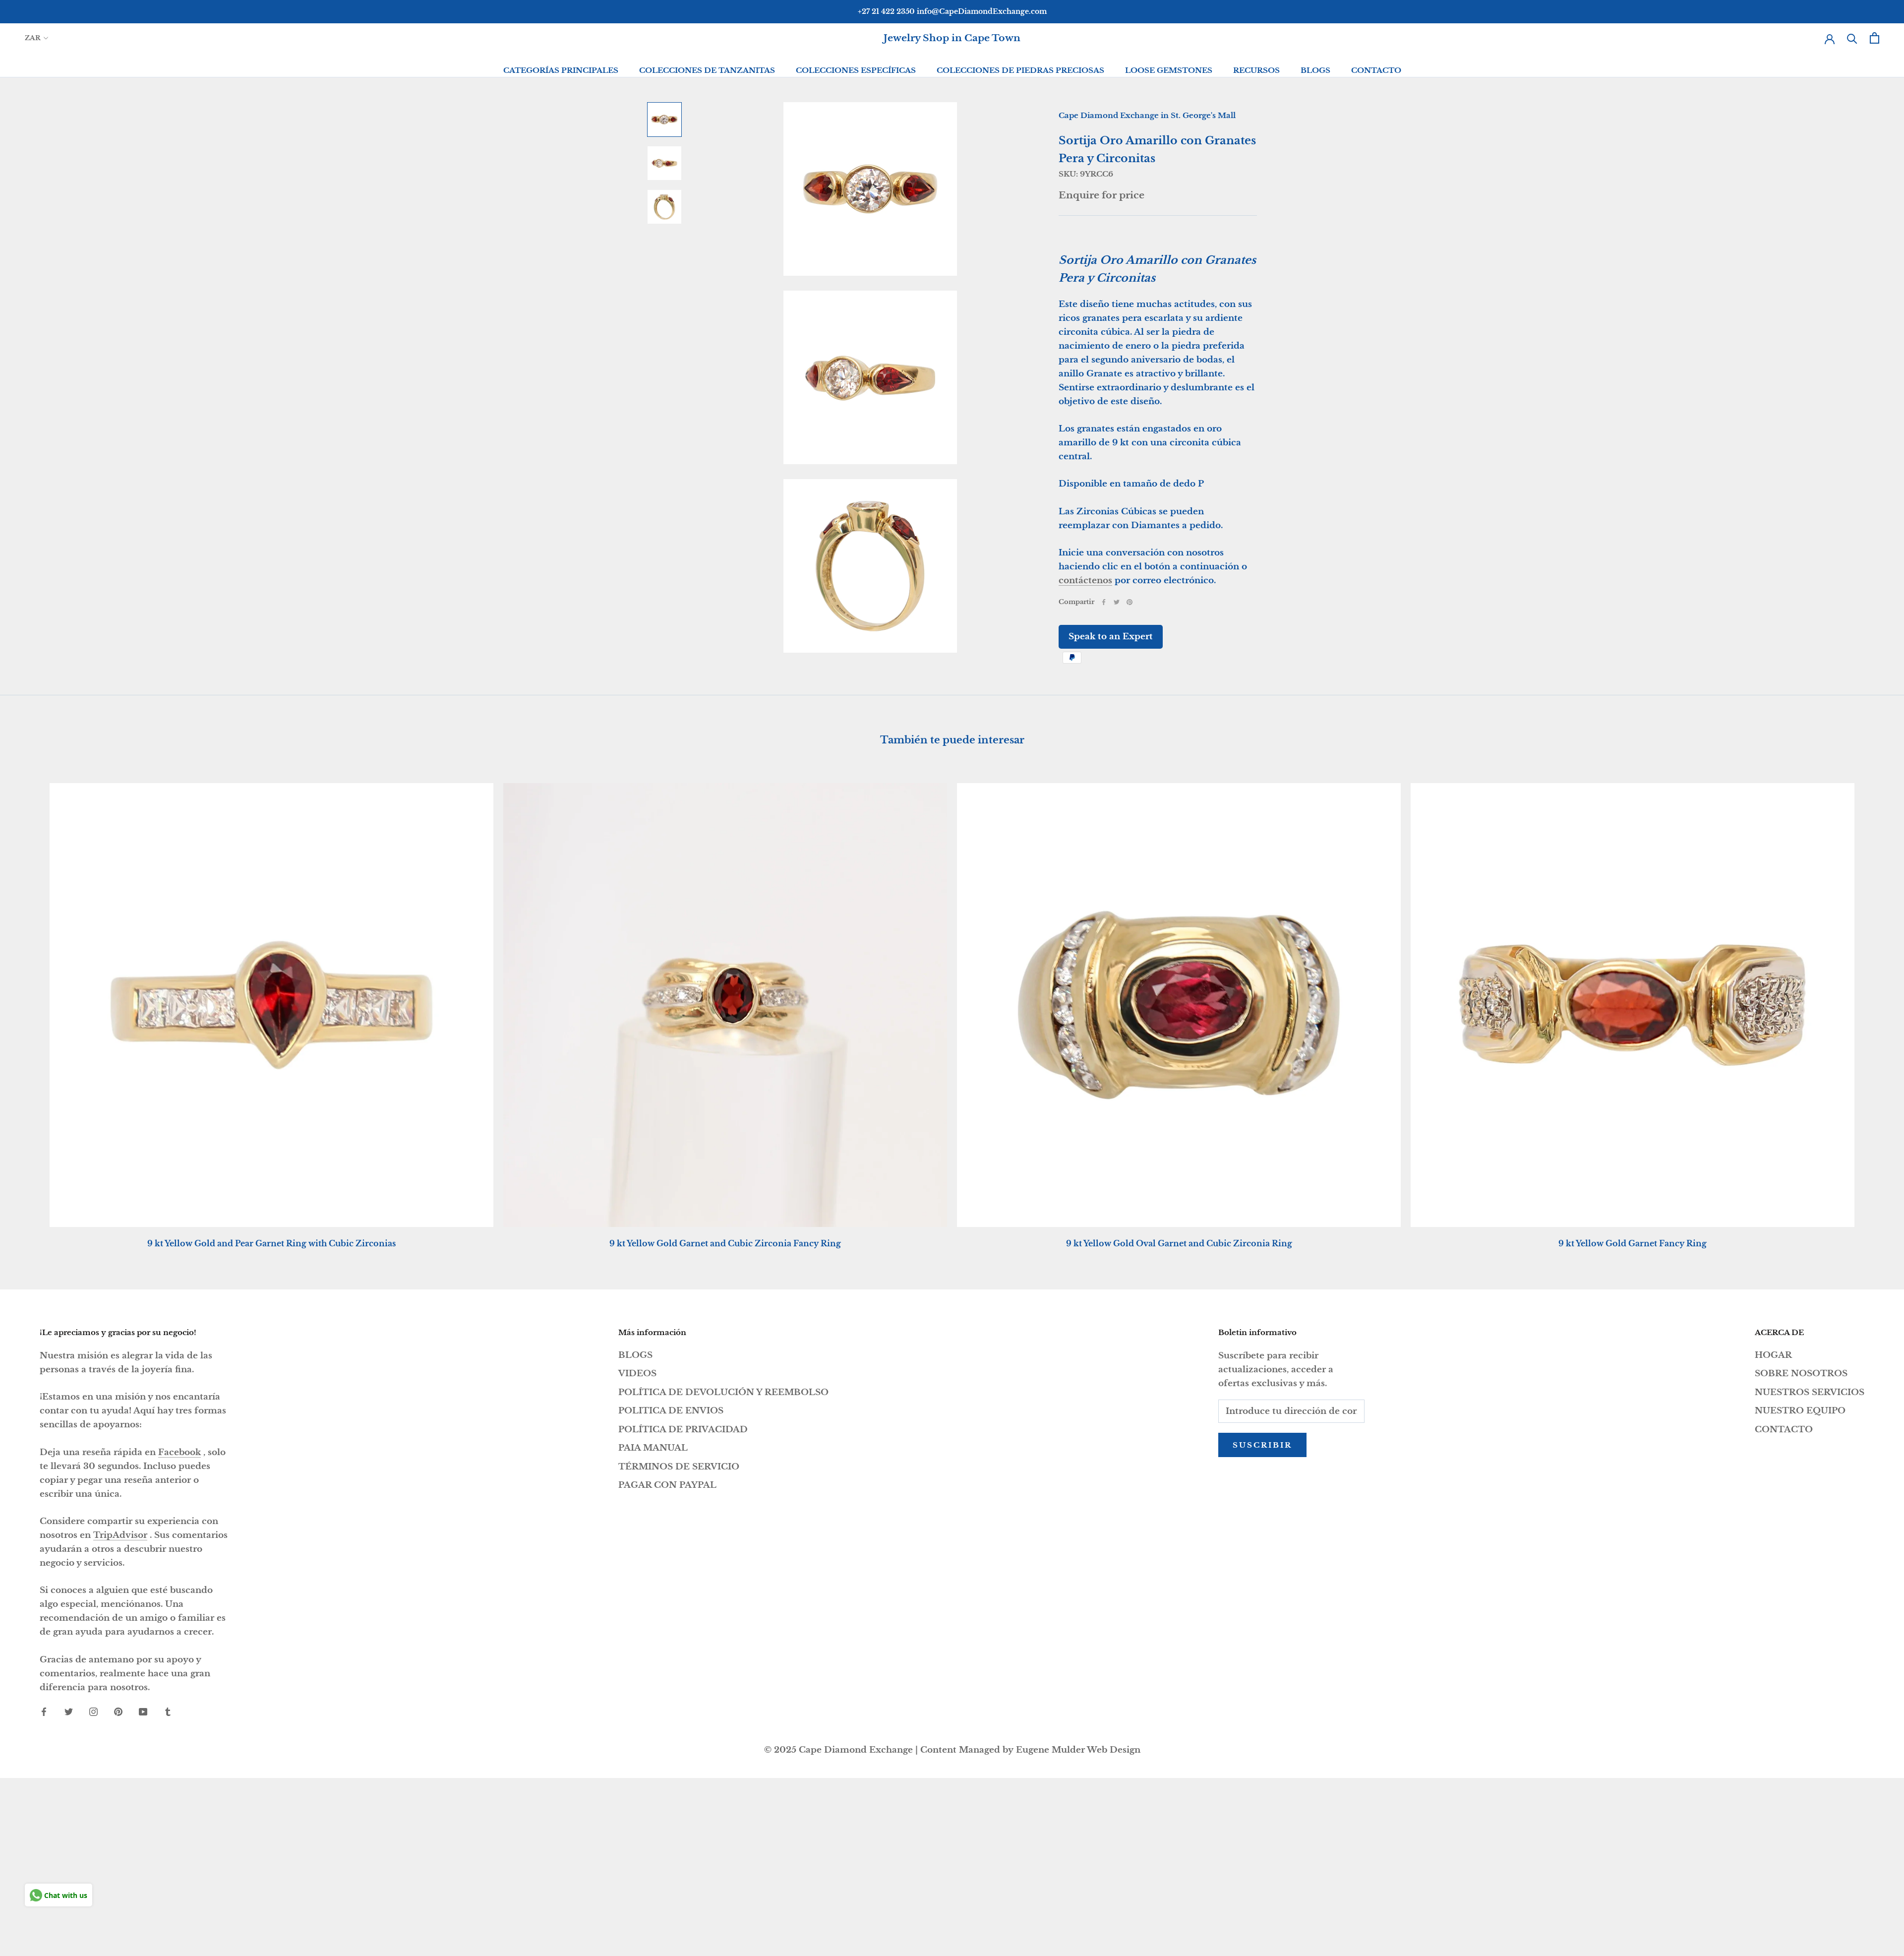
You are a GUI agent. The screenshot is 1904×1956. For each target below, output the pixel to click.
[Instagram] (93, 1711)
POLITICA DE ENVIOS (671, 1411)
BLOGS (1315, 70)
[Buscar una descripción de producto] (1852, 38)
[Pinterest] (1130, 602)
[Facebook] (1104, 602)
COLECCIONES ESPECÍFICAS (856, 70)
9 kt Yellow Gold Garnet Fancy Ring (1633, 1243)
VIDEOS (637, 1374)
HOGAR (1773, 1355)
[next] (1873, 1006)
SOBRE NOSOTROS (1801, 1374)
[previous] (31, 1006)
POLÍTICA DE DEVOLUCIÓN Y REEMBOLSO (723, 1392)
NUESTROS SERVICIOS (1810, 1392)
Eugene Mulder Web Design (1078, 1750)
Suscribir (1262, 1445)
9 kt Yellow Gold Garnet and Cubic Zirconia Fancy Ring (725, 1243)
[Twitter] (1117, 602)
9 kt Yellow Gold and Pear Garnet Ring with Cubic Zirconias (271, 1243)
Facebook (179, 1452)
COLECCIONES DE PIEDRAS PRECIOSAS (1020, 70)
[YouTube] (143, 1711)
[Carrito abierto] (1874, 38)
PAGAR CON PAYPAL (667, 1485)
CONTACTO (1376, 70)
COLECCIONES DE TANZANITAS (707, 70)
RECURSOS (1256, 70)
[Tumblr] (168, 1711)
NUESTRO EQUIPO (1800, 1411)
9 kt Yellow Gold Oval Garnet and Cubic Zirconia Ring (1179, 1243)
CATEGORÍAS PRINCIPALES (561, 70)
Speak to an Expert (1111, 637)
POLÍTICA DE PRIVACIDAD (683, 1430)
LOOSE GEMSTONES (1169, 70)
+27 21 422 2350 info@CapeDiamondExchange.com (952, 11)
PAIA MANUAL (653, 1448)
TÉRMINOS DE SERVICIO (679, 1467)
